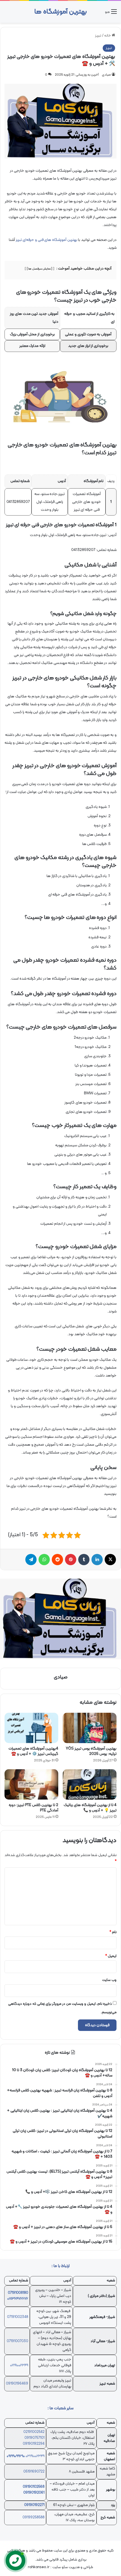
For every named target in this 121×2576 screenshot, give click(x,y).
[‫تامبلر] (84, 1560)
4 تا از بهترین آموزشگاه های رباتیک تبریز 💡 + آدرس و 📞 (90, 1808)
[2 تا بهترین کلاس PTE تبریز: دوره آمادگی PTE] (31, 1784)
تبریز (98, 36)
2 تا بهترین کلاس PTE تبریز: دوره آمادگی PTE (33, 1808)
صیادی (106, 75)
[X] (110, 1560)
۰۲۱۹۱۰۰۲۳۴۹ (19, 2365)
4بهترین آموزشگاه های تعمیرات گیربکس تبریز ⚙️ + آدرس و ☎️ (33, 1751)
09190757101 (34, 2438)
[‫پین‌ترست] (71, 1560)
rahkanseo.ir (39, 2567)
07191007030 (17, 2341)
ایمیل (111, 1956)
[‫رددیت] (57, 1560)
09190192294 (34, 2444)
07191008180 (18, 2293)
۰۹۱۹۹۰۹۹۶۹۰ (16, 2456)
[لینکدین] (97, 1560)
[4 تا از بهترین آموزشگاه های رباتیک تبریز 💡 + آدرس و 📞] (90, 1784)
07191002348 (18, 2317)
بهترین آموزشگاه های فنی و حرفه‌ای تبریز (47, 240)
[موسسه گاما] (60, 1619)
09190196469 (17, 2384)
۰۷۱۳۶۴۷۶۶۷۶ (18, 2299)
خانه (108, 36)
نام (113, 1932)
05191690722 (34, 2472)
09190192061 (34, 2493)
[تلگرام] (31, 1560)
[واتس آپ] (44, 1560)
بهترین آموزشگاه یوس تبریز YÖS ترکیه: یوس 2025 (91, 1751)
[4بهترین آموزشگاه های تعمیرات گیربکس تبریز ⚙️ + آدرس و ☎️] (31, 1728)
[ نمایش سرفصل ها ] (40, 269)
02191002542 (34, 2432)
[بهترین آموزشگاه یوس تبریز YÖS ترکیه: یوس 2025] (90, 1728)
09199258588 (33, 2518)
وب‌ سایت (109, 1980)
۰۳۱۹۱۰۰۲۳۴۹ (35, 2456)
